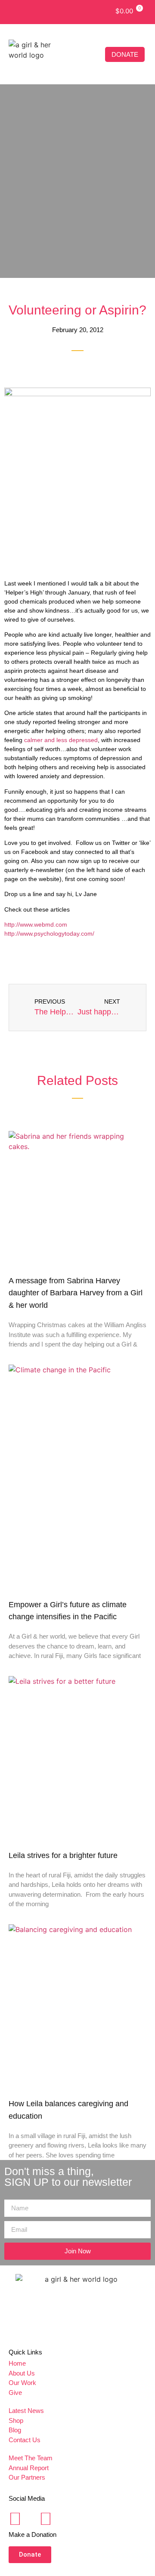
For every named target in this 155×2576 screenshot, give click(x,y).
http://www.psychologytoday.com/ (49, 934)
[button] (94, 54)
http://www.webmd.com (37, 924)
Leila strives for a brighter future (63, 1855)
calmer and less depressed (61, 740)
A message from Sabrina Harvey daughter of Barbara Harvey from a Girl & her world (76, 1293)
